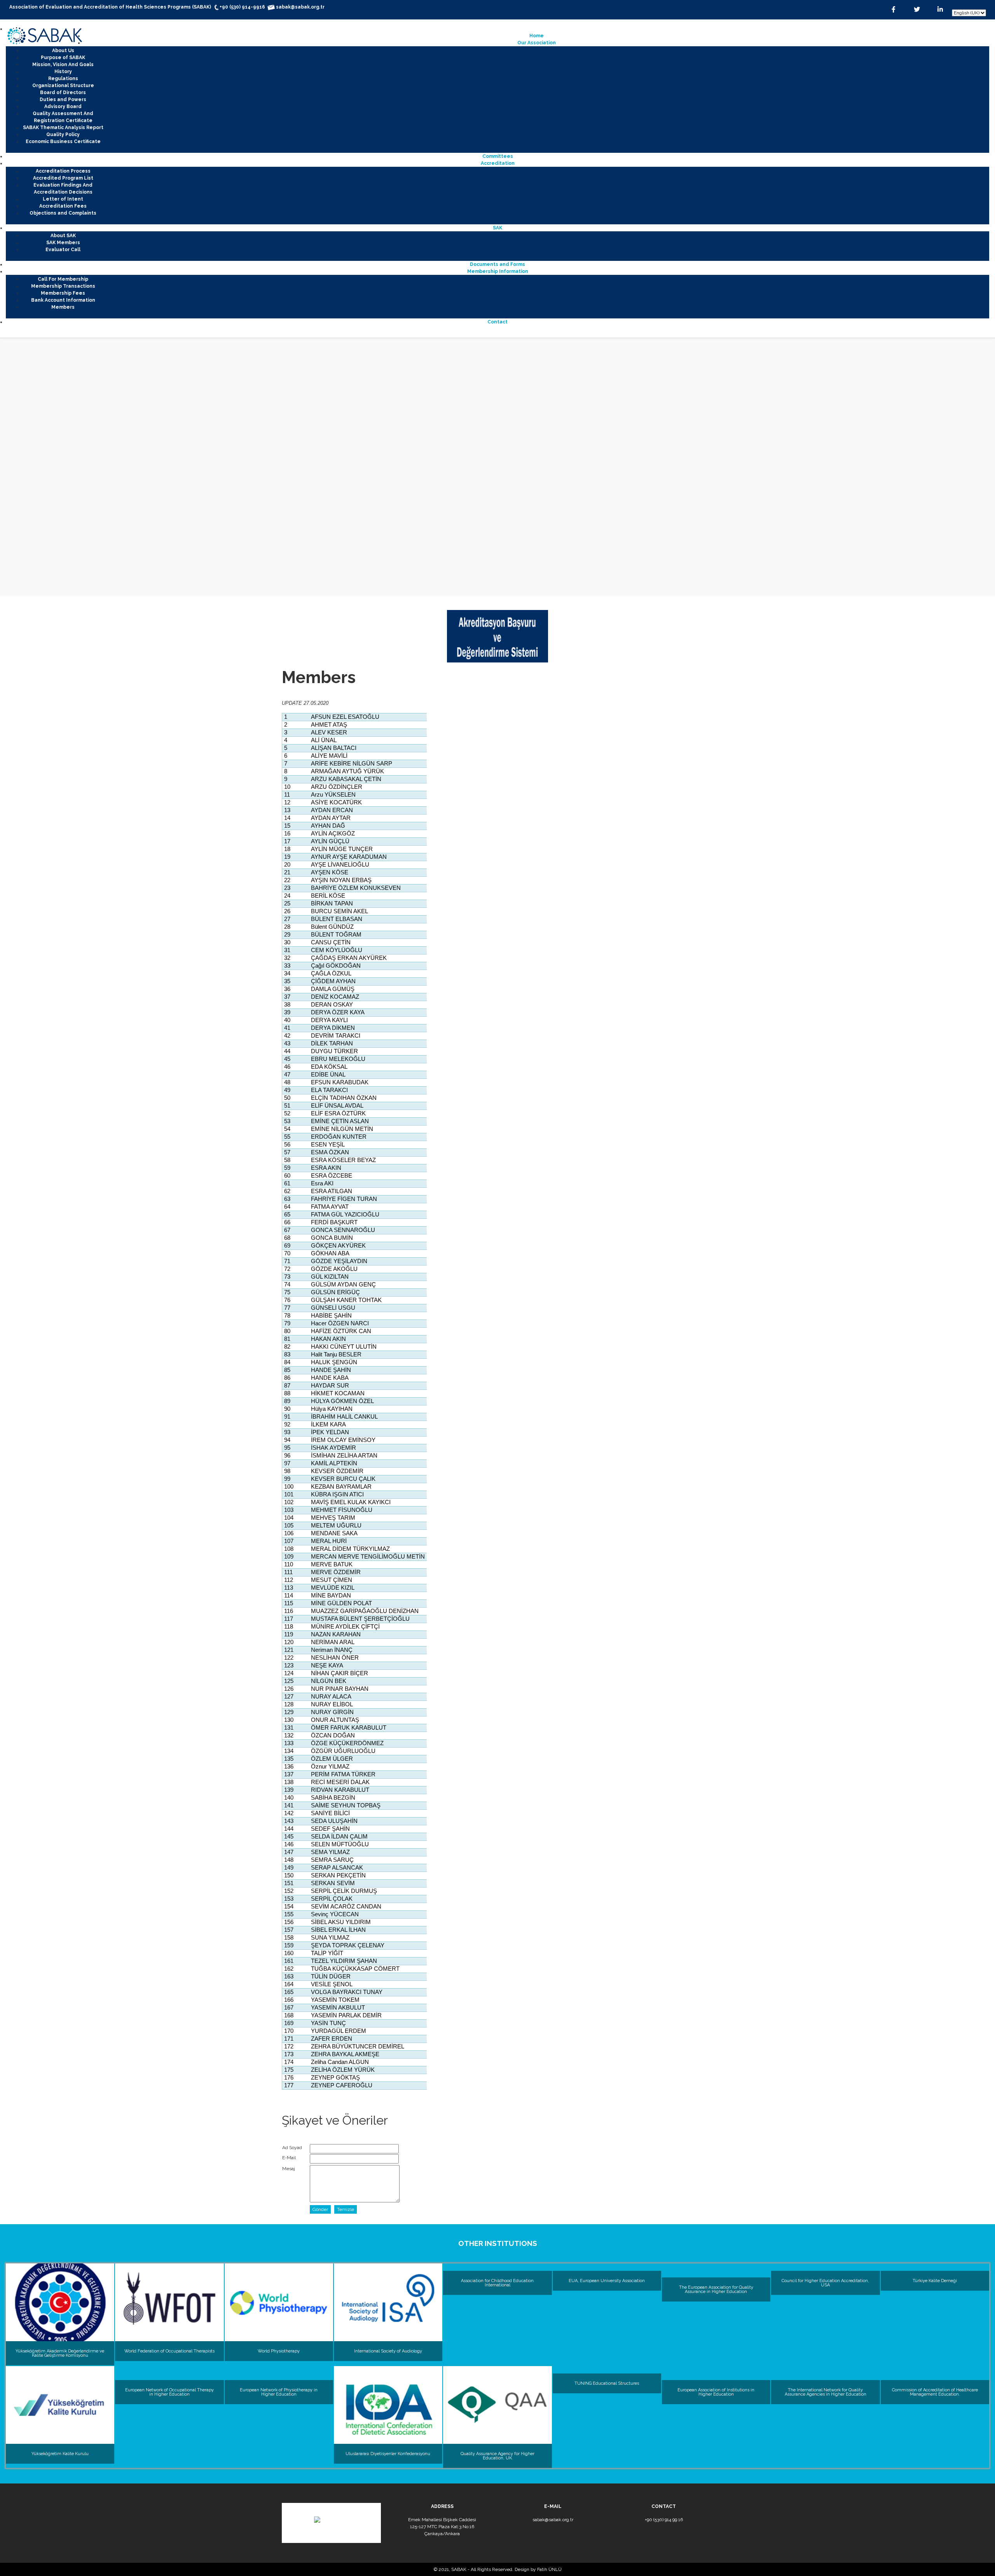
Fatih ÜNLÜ (549, 2569)
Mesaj (289, 2169)
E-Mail (289, 2158)
